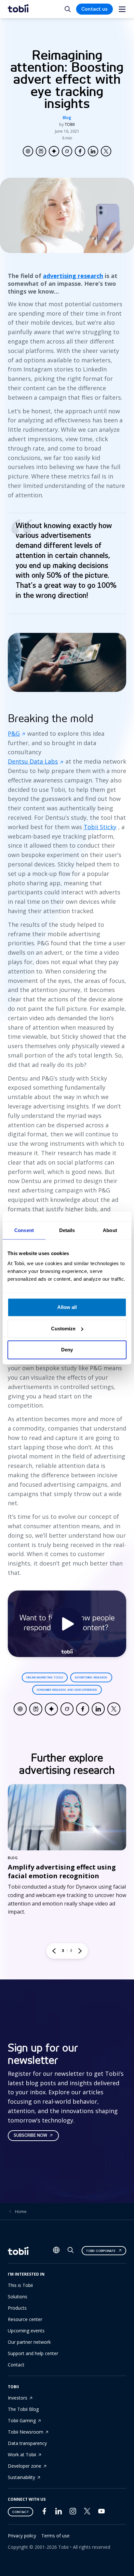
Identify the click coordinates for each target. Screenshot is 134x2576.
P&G (14, 733)
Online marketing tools (45, 1677)
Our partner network (29, 2342)
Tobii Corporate (101, 2251)
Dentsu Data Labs (33, 761)
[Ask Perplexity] (41, 151)
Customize (63, 1329)
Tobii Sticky (100, 827)
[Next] (80, 1951)
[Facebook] (44, 2513)
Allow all (67, 1307)
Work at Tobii (22, 2455)
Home (21, 2211)
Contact (16, 2365)
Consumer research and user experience (67, 1690)
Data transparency (27, 2443)
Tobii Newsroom (26, 2432)
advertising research (73, 276)
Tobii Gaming (22, 2420)
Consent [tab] (24, 1230)
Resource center (25, 2319)
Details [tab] (67, 1230)
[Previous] (54, 1951)
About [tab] (110, 1230)
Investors (18, 2398)
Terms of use (55, 2536)
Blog (67, 118)
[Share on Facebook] (80, 151)
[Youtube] (101, 2513)
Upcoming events (26, 2331)
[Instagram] (73, 2513)
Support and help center (33, 2353)
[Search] (71, 2251)
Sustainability (21, 2477)
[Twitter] (87, 2513)
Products (17, 2308)
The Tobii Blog (23, 2409)
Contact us (94, 9)
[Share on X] (106, 151)
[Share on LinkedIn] (93, 151)
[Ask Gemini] (54, 151)
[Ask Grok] (67, 151)
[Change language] (56, 2251)
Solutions (18, 2297)
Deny (67, 1350)
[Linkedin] (59, 2513)
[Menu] (122, 9)
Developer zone (25, 2466)
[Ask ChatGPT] (28, 151)
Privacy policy (22, 2536)
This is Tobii (20, 2285)
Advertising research (91, 1677)
